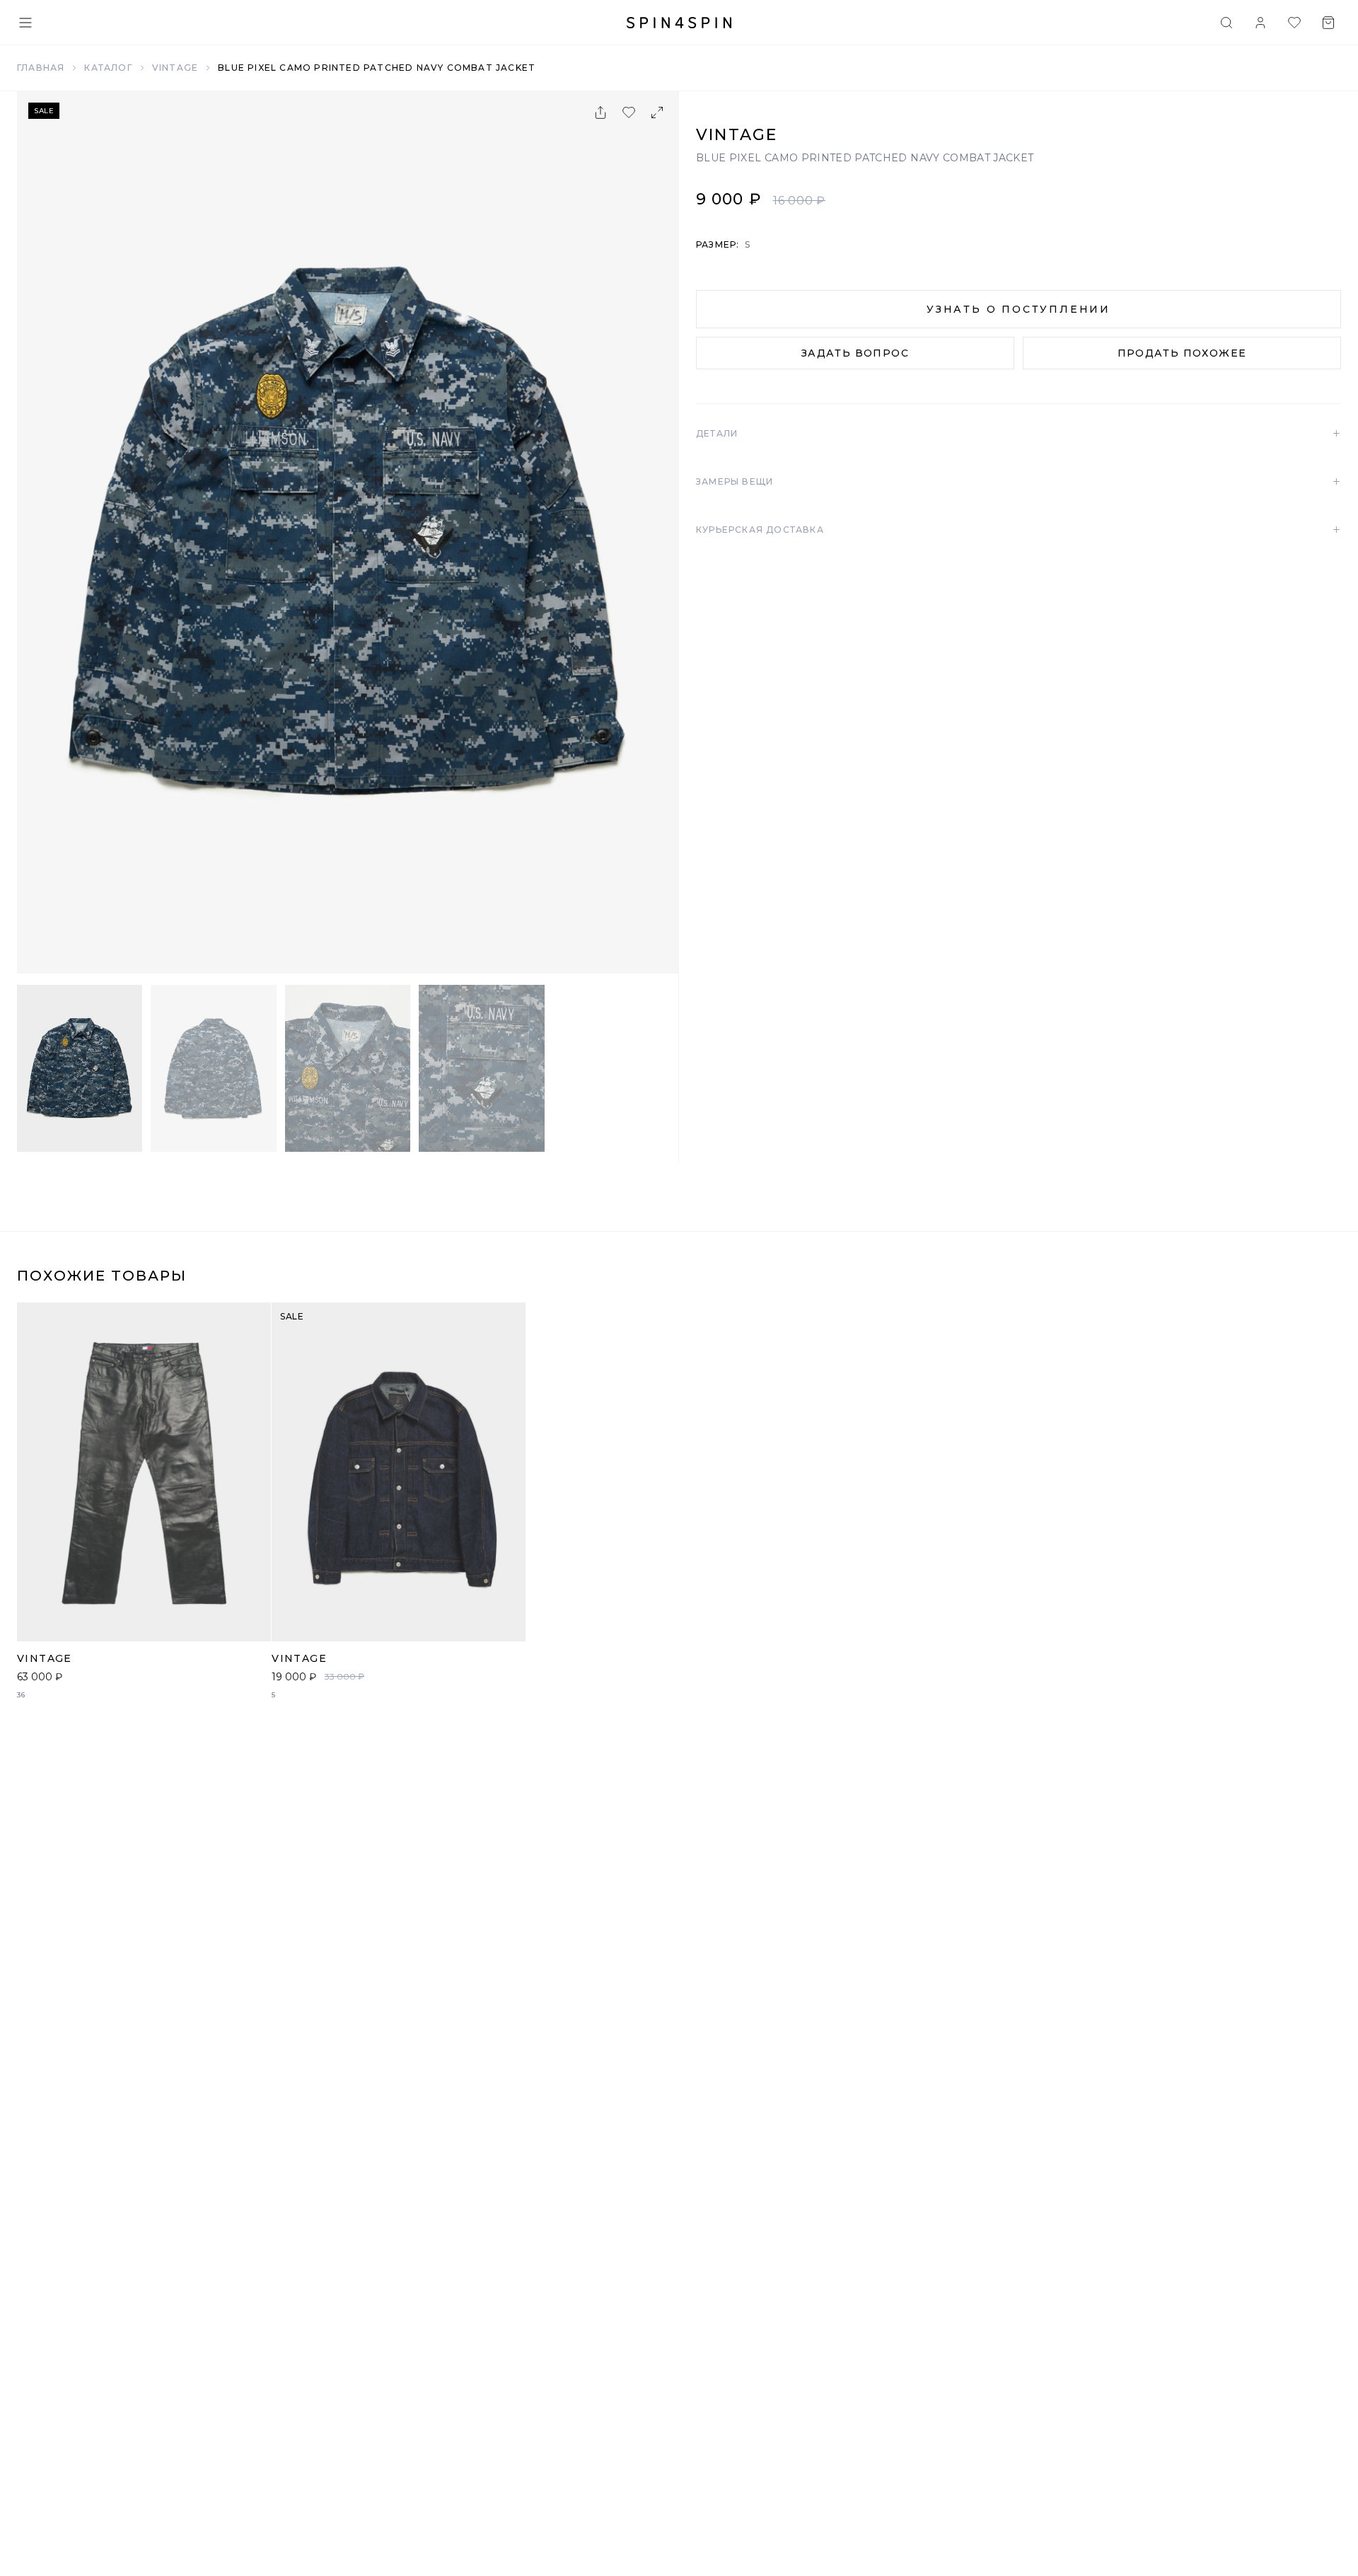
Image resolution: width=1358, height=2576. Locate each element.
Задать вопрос (855, 353)
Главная (41, 68)
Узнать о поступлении (1018, 309)
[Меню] (25, 23)
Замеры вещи (1018, 482)
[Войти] (1260, 23)
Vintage (175, 68)
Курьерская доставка (1018, 530)
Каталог (108, 68)
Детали (1018, 434)
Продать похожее (1182, 353)
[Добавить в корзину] (253, 1623)
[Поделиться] (600, 112)
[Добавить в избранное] (629, 112)
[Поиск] (1226, 23)
